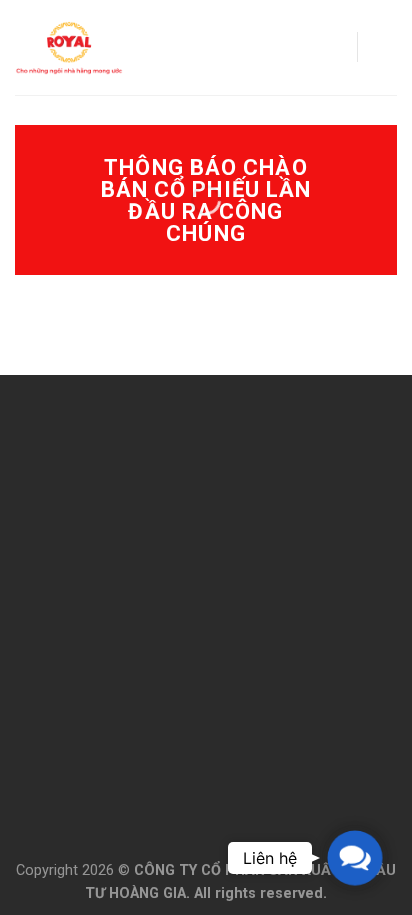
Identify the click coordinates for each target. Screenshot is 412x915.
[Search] (335, 47)
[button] (354, 857)
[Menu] (385, 47)
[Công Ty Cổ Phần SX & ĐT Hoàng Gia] (69, 48)
